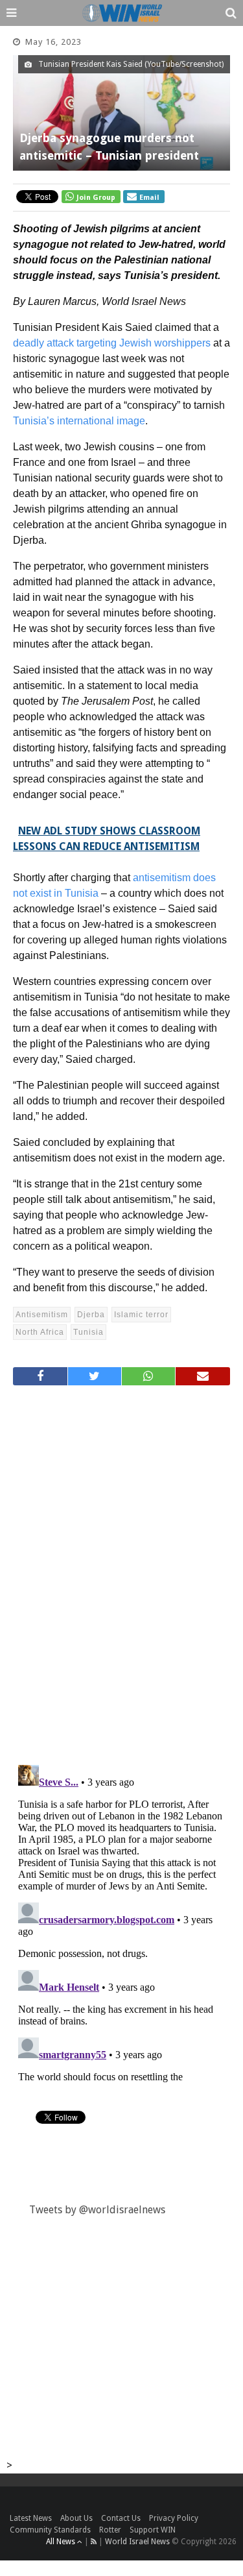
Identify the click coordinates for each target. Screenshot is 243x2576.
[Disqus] (121, 1570)
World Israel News (137, 2542)
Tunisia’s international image (79, 421)
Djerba (91, 1315)
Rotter (110, 2530)
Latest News (31, 2518)
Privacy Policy (174, 2518)
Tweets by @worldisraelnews (97, 2210)
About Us (76, 2518)
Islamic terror (141, 1315)
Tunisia (88, 1332)
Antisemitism (42, 1315)
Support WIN (153, 2530)
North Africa (40, 1332)
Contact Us (121, 2518)
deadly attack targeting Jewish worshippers (112, 343)
